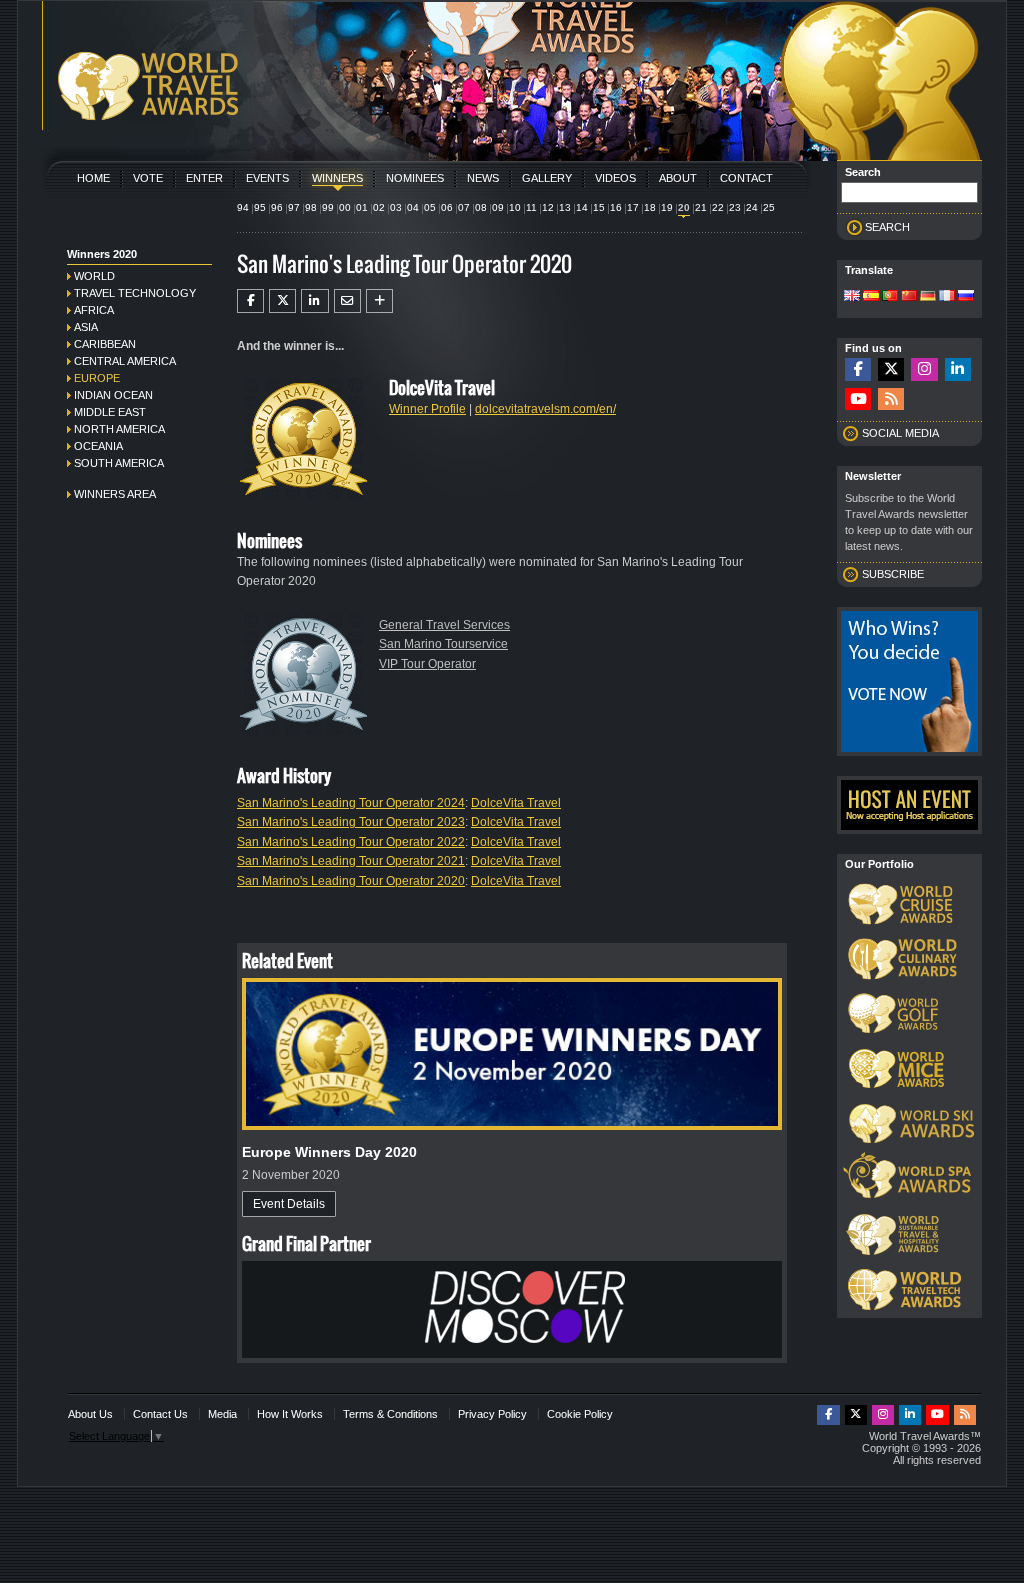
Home (93, 178)
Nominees (415, 178)
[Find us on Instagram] (924, 369)
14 (582, 207)
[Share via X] (282, 301)
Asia (86, 327)
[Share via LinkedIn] (314, 301)
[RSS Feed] (891, 399)
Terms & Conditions (390, 1414)
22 (718, 207)
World (94, 276)
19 (667, 207)
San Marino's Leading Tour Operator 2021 (351, 861)
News (483, 178)
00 (345, 207)
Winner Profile (427, 409)
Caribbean (105, 344)
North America (119, 429)
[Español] (871, 297)
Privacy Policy (492, 1414)
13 (565, 207)
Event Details (289, 1204)
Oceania (98, 446)
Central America (125, 361)
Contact (746, 178)
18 (650, 207)
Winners (337, 178)
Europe (97, 378)
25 (769, 207)
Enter (204, 178)
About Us (90, 1414)
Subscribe (893, 574)
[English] (852, 297)
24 (752, 207)
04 (413, 207)
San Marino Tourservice (443, 644)
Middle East (110, 412)
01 (362, 207)
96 (277, 207)
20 (684, 207)
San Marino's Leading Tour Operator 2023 (351, 822)
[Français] (947, 297)
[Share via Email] (347, 301)
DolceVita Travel (516, 803)
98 (311, 207)
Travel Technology (135, 293)
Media (222, 1414)
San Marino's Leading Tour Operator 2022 (351, 842)
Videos (615, 178)
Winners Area (115, 494)
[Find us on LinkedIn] (958, 369)
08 (481, 207)
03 (396, 207)
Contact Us (160, 1414)
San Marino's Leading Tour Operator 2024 (351, 803)
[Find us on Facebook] (858, 369)
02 (379, 207)
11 (531, 207)
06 (447, 207)
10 (515, 207)
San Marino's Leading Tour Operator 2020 (351, 881)
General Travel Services (444, 625)
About (678, 178)
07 (464, 207)
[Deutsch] (928, 297)
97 (294, 207)
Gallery (547, 178)
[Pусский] (966, 297)
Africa (94, 310)
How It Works (290, 1414)
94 (243, 207)
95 (260, 207)
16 (616, 207)
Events (267, 178)
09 (498, 207)
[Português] (890, 297)
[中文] (909, 297)
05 (430, 207)
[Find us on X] (891, 369)
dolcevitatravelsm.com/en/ (545, 409)
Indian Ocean (113, 395)
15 (599, 207)
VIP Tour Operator (427, 664)
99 (328, 207)
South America (119, 463)
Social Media (900, 433)
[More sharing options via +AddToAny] (379, 301)
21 (701, 207)
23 (735, 207)
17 (633, 207)
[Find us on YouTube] (858, 399)
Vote (148, 178)
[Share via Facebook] (250, 301)
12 (548, 207)
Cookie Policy (580, 1414)
